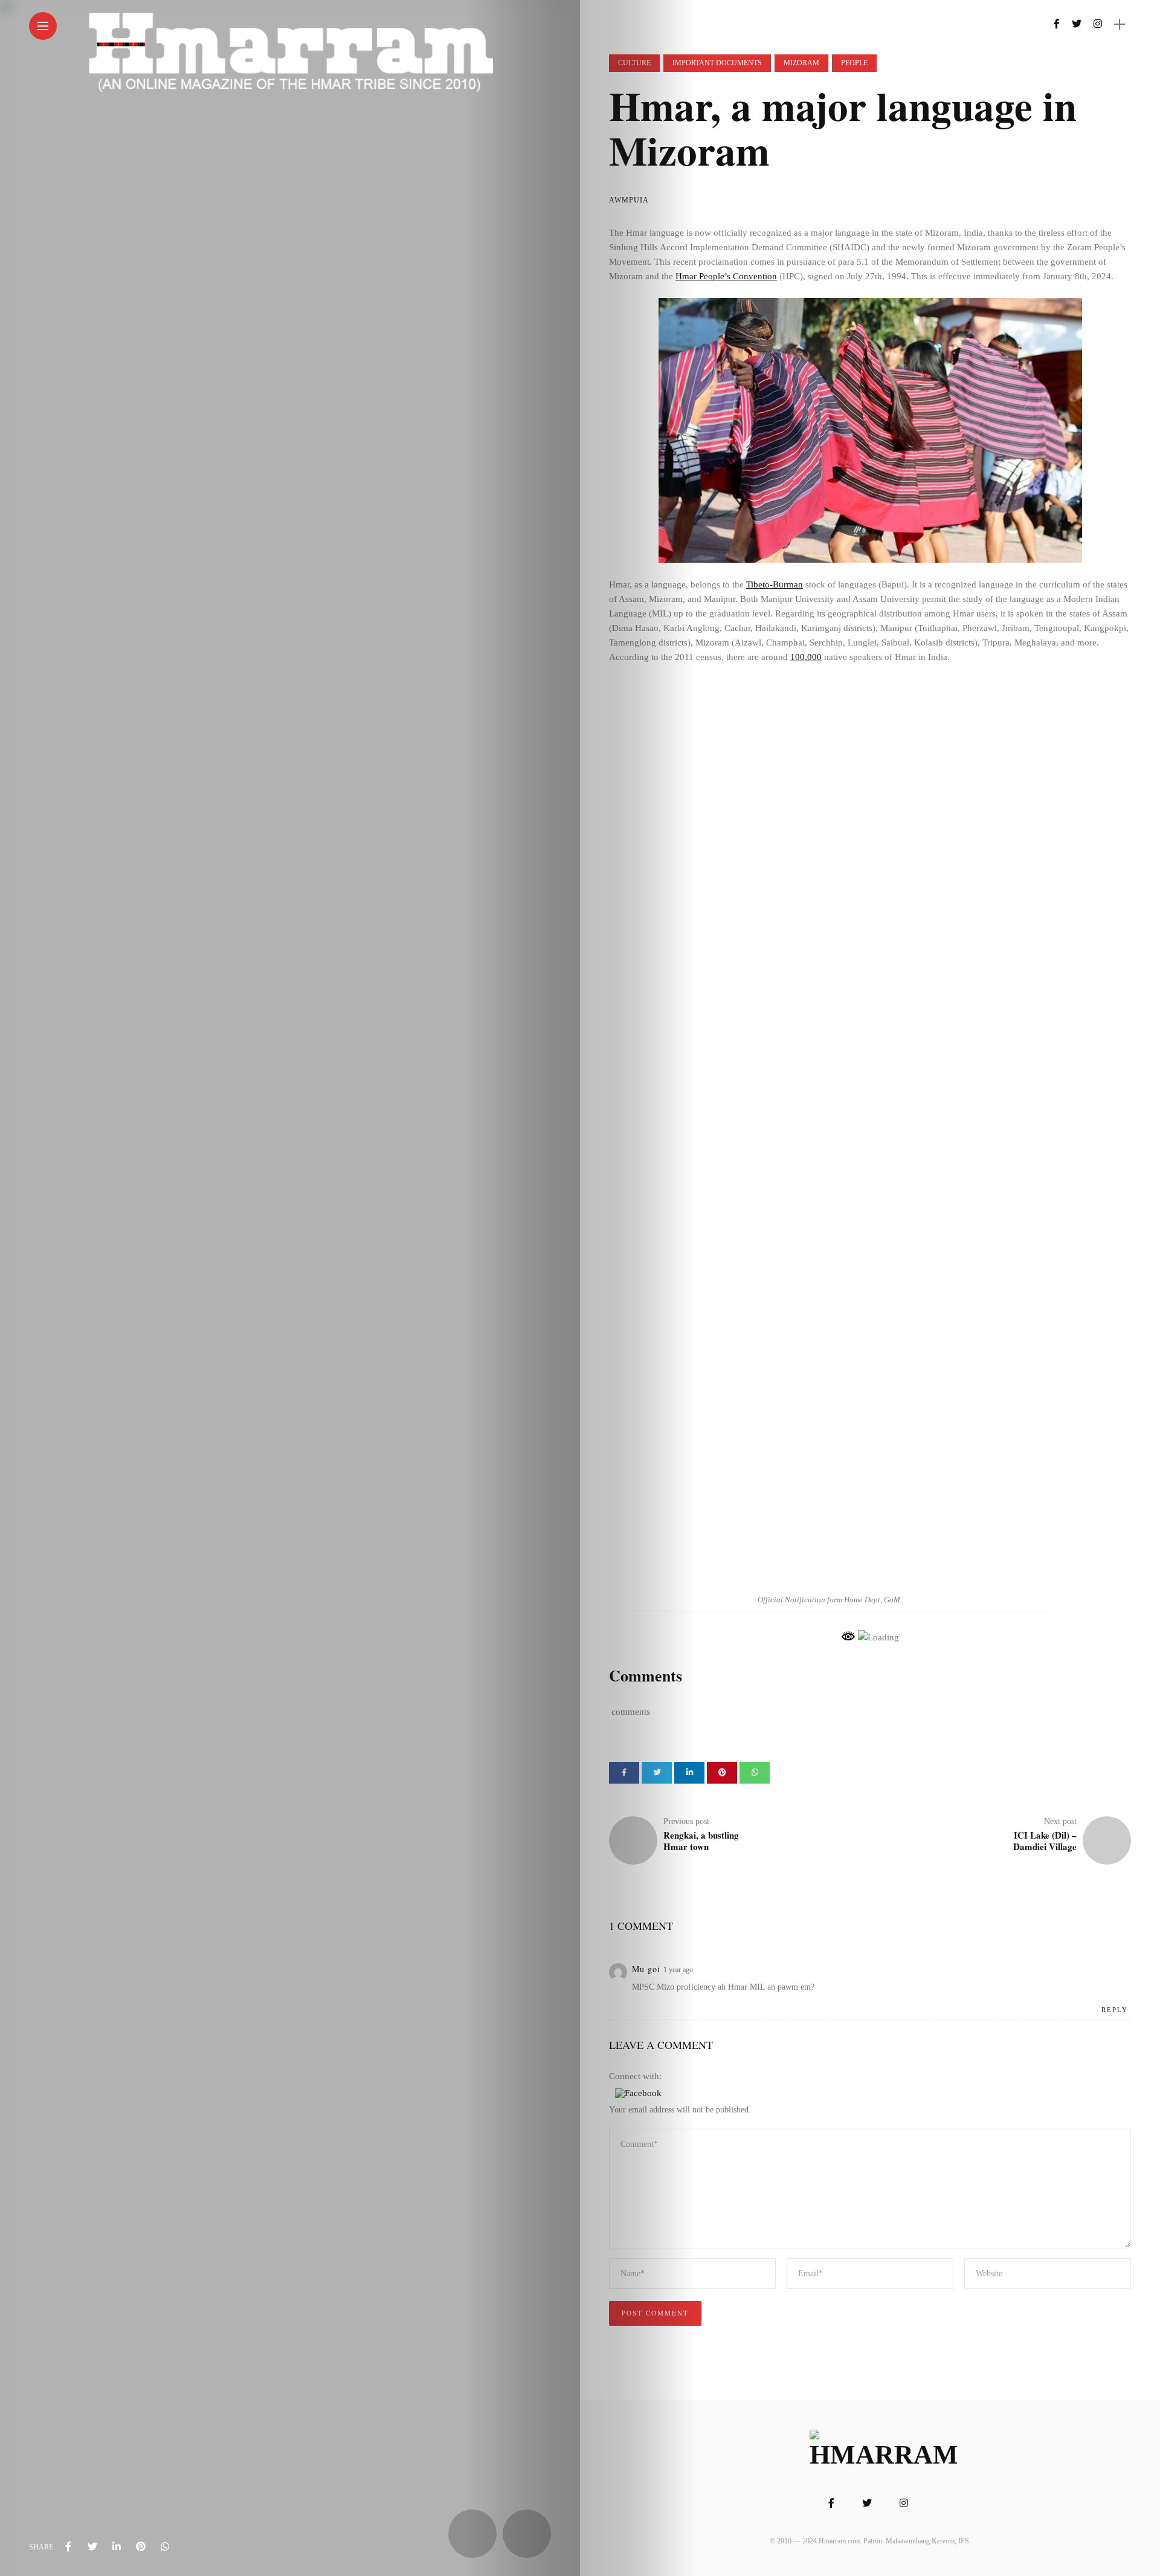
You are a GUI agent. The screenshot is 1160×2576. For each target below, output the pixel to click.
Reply (1115, 2010)
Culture (634, 63)
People (854, 63)
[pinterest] (141, 2547)
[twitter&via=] (92, 2547)
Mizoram (801, 63)
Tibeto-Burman (775, 584)
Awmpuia (629, 200)
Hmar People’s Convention (726, 276)
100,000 (806, 657)
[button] (638, 2092)
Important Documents (717, 63)
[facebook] (68, 2547)
